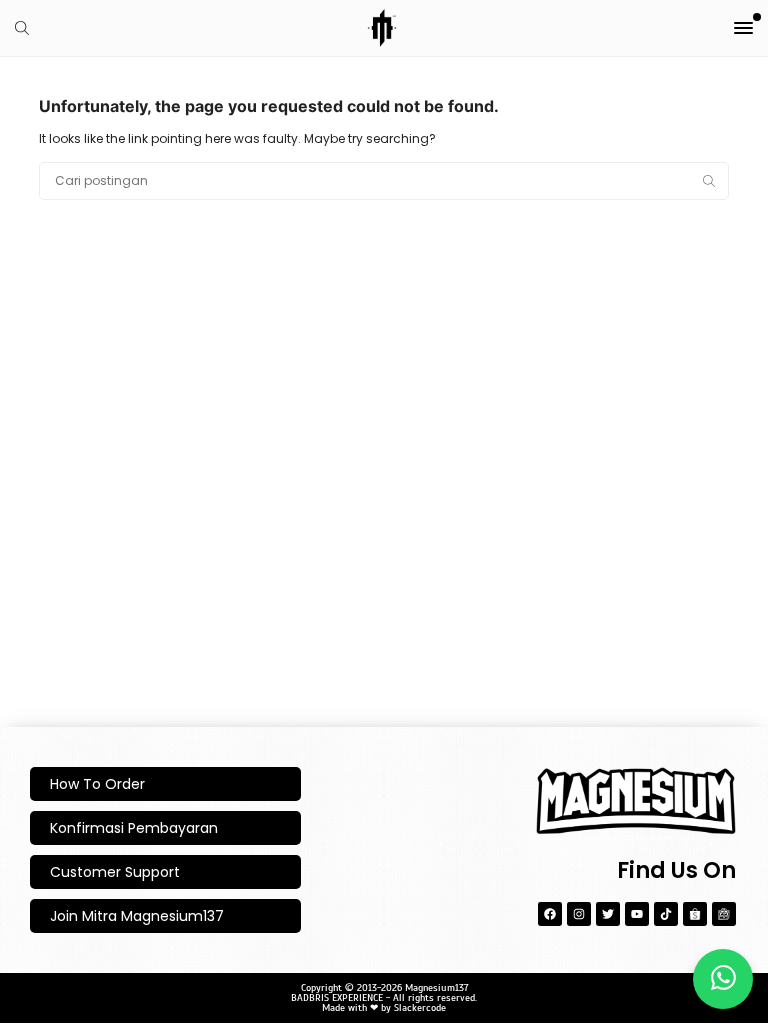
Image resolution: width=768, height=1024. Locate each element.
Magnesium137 (436, 987)
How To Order (97, 784)
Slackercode (420, 1007)
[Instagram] (579, 914)
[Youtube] (637, 914)
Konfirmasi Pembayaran (134, 828)
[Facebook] (550, 914)
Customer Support (115, 872)
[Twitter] (608, 914)
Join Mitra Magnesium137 (137, 916)
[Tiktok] (666, 914)
